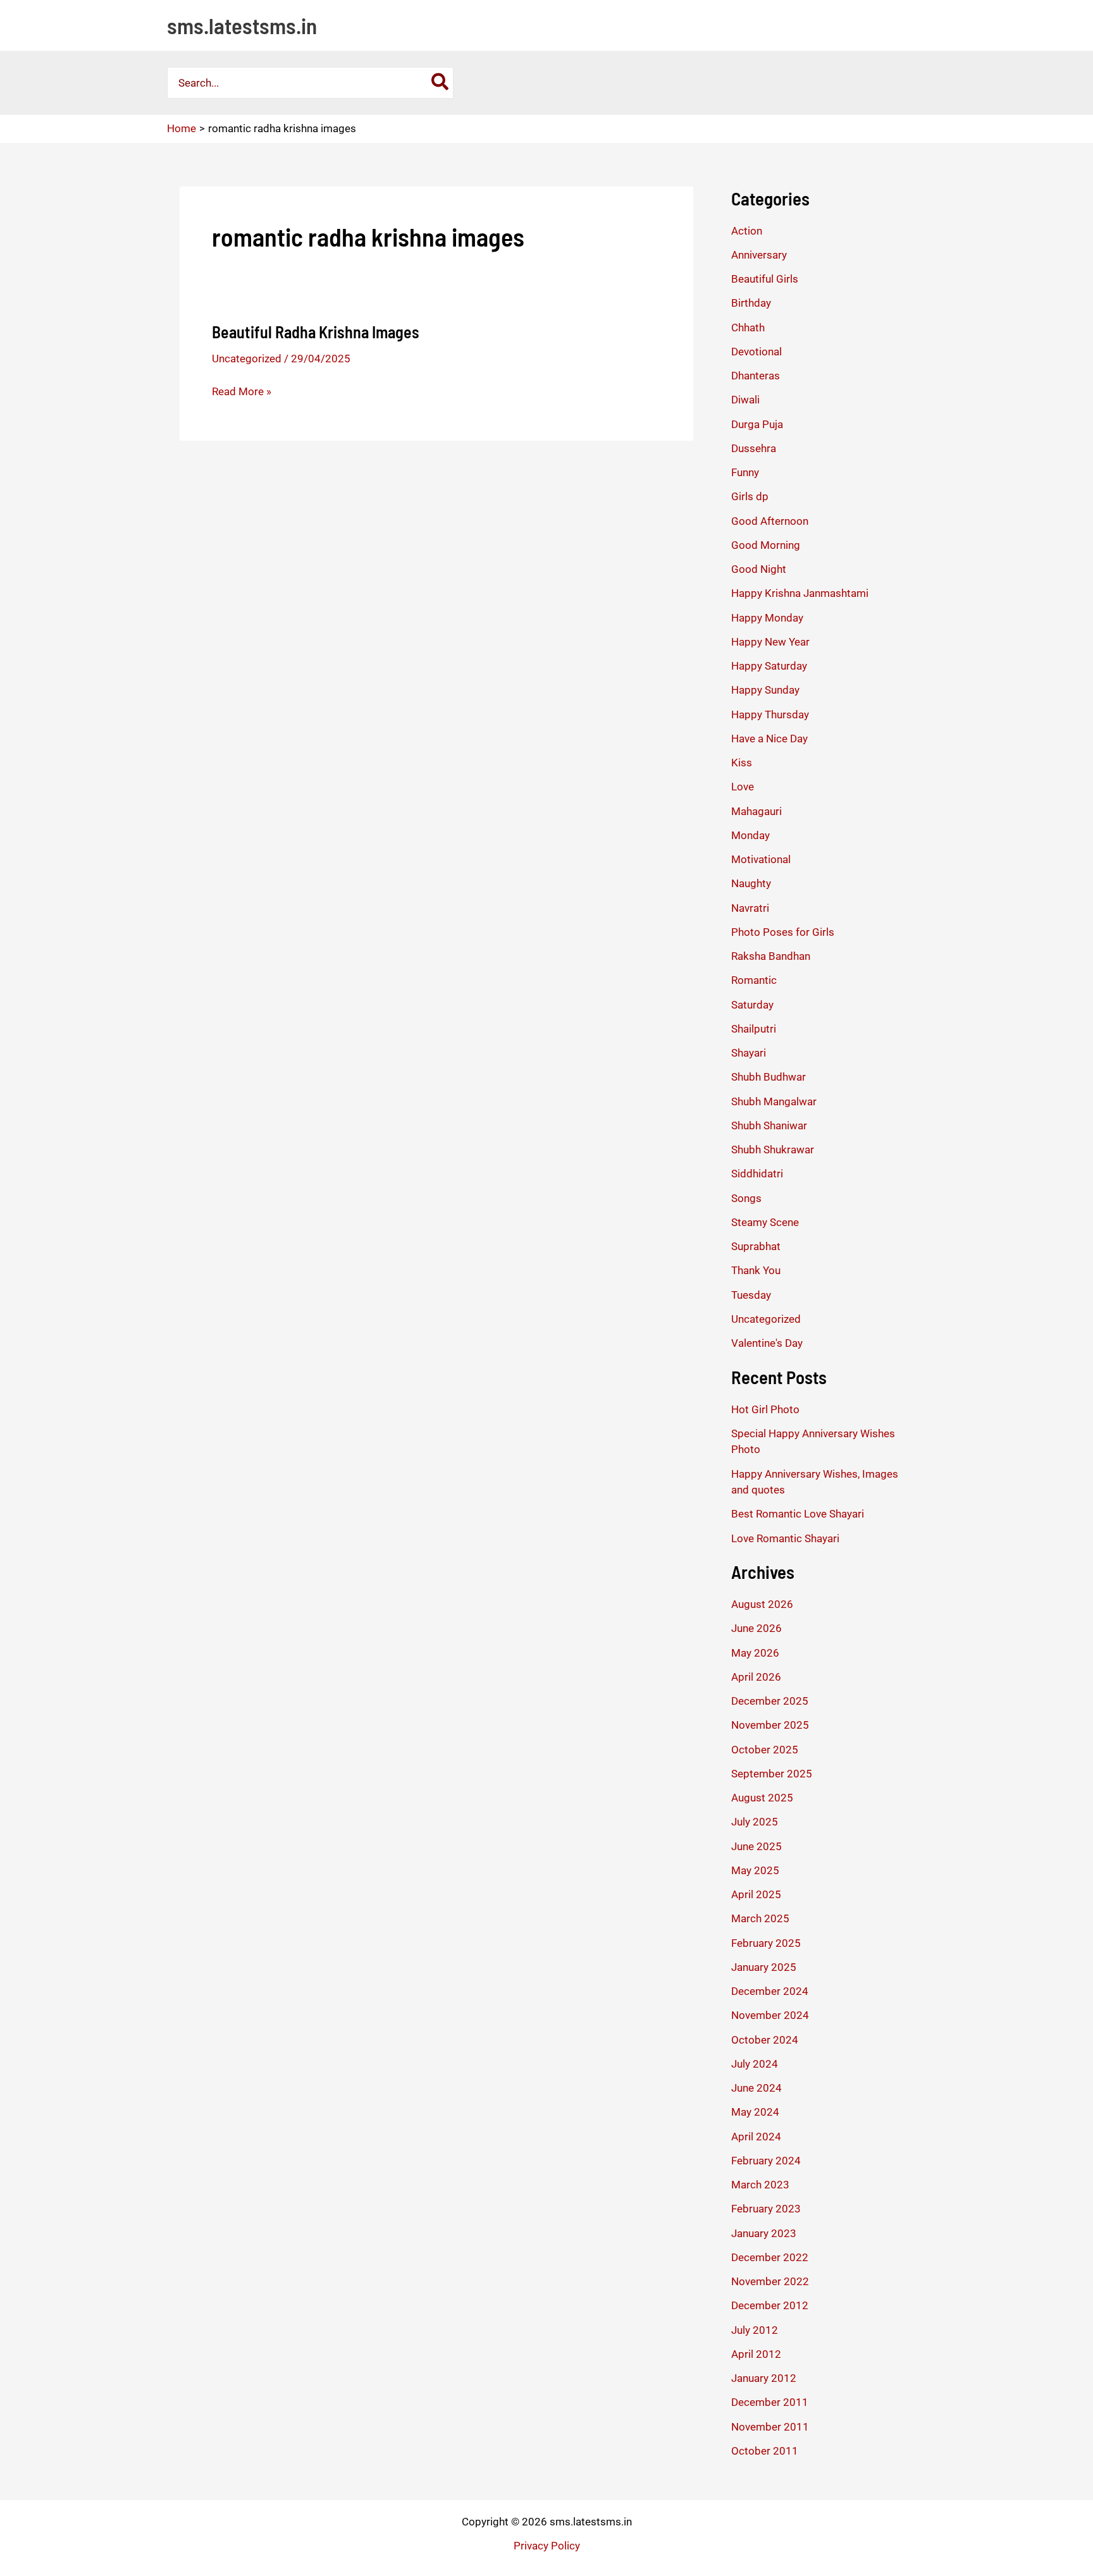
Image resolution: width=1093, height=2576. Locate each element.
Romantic (754, 980)
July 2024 (755, 2064)
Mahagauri (756, 811)
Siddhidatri (757, 1174)
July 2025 (755, 1822)
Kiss (742, 763)
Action (747, 231)
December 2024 (770, 1991)
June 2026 (756, 1628)
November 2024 (770, 2015)
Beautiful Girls (765, 279)
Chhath (748, 328)
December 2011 (770, 2402)
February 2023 (766, 2209)
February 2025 (766, 1943)
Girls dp (750, 496)
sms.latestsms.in (242, 25)
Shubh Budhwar (769, 1077)
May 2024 (755, 2112)
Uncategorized (247, 359)
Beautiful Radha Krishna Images (316, 332)
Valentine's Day (767, 1343)
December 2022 (770, 2257)
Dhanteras (756, 376)
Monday (750, 835)
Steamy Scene (765, 1222)
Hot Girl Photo (765, 1409)
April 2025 (756, 1894)
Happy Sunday (765, 690)
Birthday (751, 303)
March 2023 (760, 2185)
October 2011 (765, 2451)
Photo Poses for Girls (783, 932)
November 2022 (770, 2281)
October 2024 (765, 2040)
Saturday (752, 1005)
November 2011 (770, 2427)
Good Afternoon (770, 521)
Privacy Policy (547, 2546)
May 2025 (755, 1870)
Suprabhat (756, 1246)
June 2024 (756, 2088)
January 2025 (764, 1967)
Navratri (750, 908)
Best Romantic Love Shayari (798, 1514)
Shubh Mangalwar (774, 1101)
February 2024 (766, 2161)
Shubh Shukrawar (773, 1150)
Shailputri (754, 1029)
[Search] (441, 83)
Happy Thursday (770, 715)
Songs (746, 1198)
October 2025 (765, 1750)
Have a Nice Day (769, 739)
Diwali (745, 400)
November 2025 (770, 1725)
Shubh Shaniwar (769, 1125)
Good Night (759, 569)
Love (743, 787)
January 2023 (764, 2233)
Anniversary (759, 255)
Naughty (751, 883)
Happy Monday (767, 618)
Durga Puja (757, 424)
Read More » (242, 392)
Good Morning (766, 545)
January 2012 (764, 2378)
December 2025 (770, 1701)
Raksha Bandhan (771, 956)
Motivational (761, 859)
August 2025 (762, 1798)
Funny (745, 472)
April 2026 (756, 1677)
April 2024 (756, 2137)
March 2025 (760, 1918)
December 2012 (770, 2305)
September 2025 (772, 1774)
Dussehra (754, 448)
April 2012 (756, 2354)
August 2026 (762, 1604)
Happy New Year (770, 642)
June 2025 (756, 1846)
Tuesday (751, 1295)
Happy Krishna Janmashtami (800, 593)
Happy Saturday (769, 666)
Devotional (756, 352)
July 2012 (755, 2330)
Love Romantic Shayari (785, 1538)
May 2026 (755, 1653)
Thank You (756, 1270)
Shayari (749, 1053)
